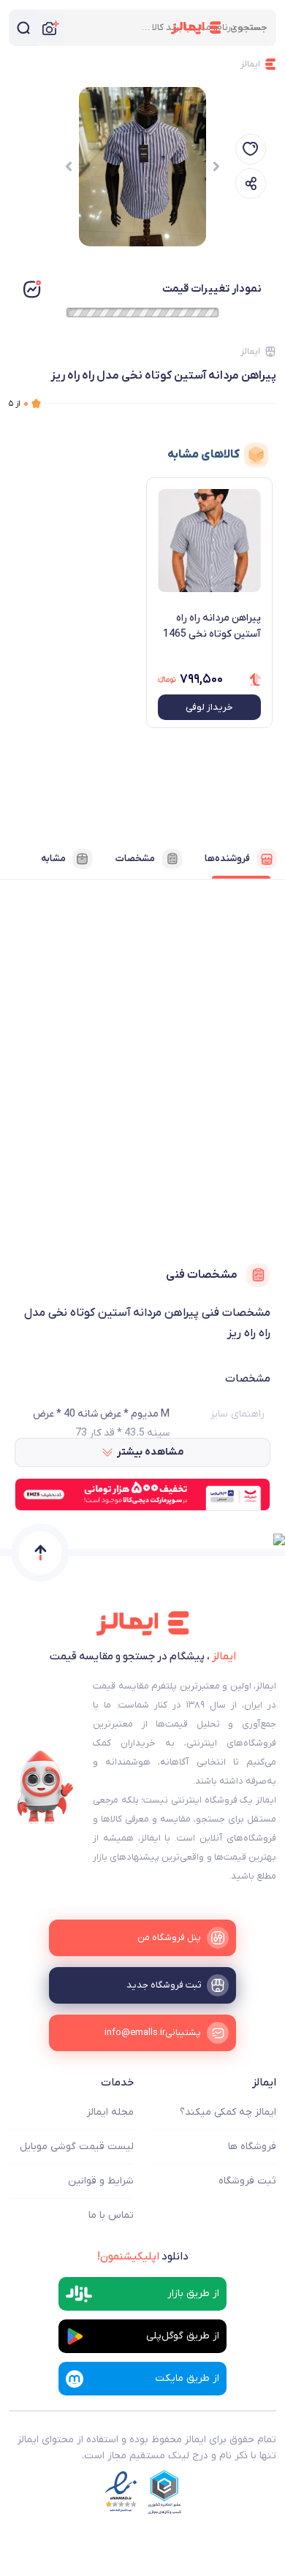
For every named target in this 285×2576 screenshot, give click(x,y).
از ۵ (19, 403)
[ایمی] (45, 1787)
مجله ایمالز (110, 2112)
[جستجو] (23, 28)
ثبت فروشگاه (247, 2181)
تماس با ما (111, 2215)
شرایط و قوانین (101, 2181)
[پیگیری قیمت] (251, 149)
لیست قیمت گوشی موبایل (77, 2147)
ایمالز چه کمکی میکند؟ (228, 2112)
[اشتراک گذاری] (251, 183)
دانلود (143, 2257)
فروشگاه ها (252, 2147)
